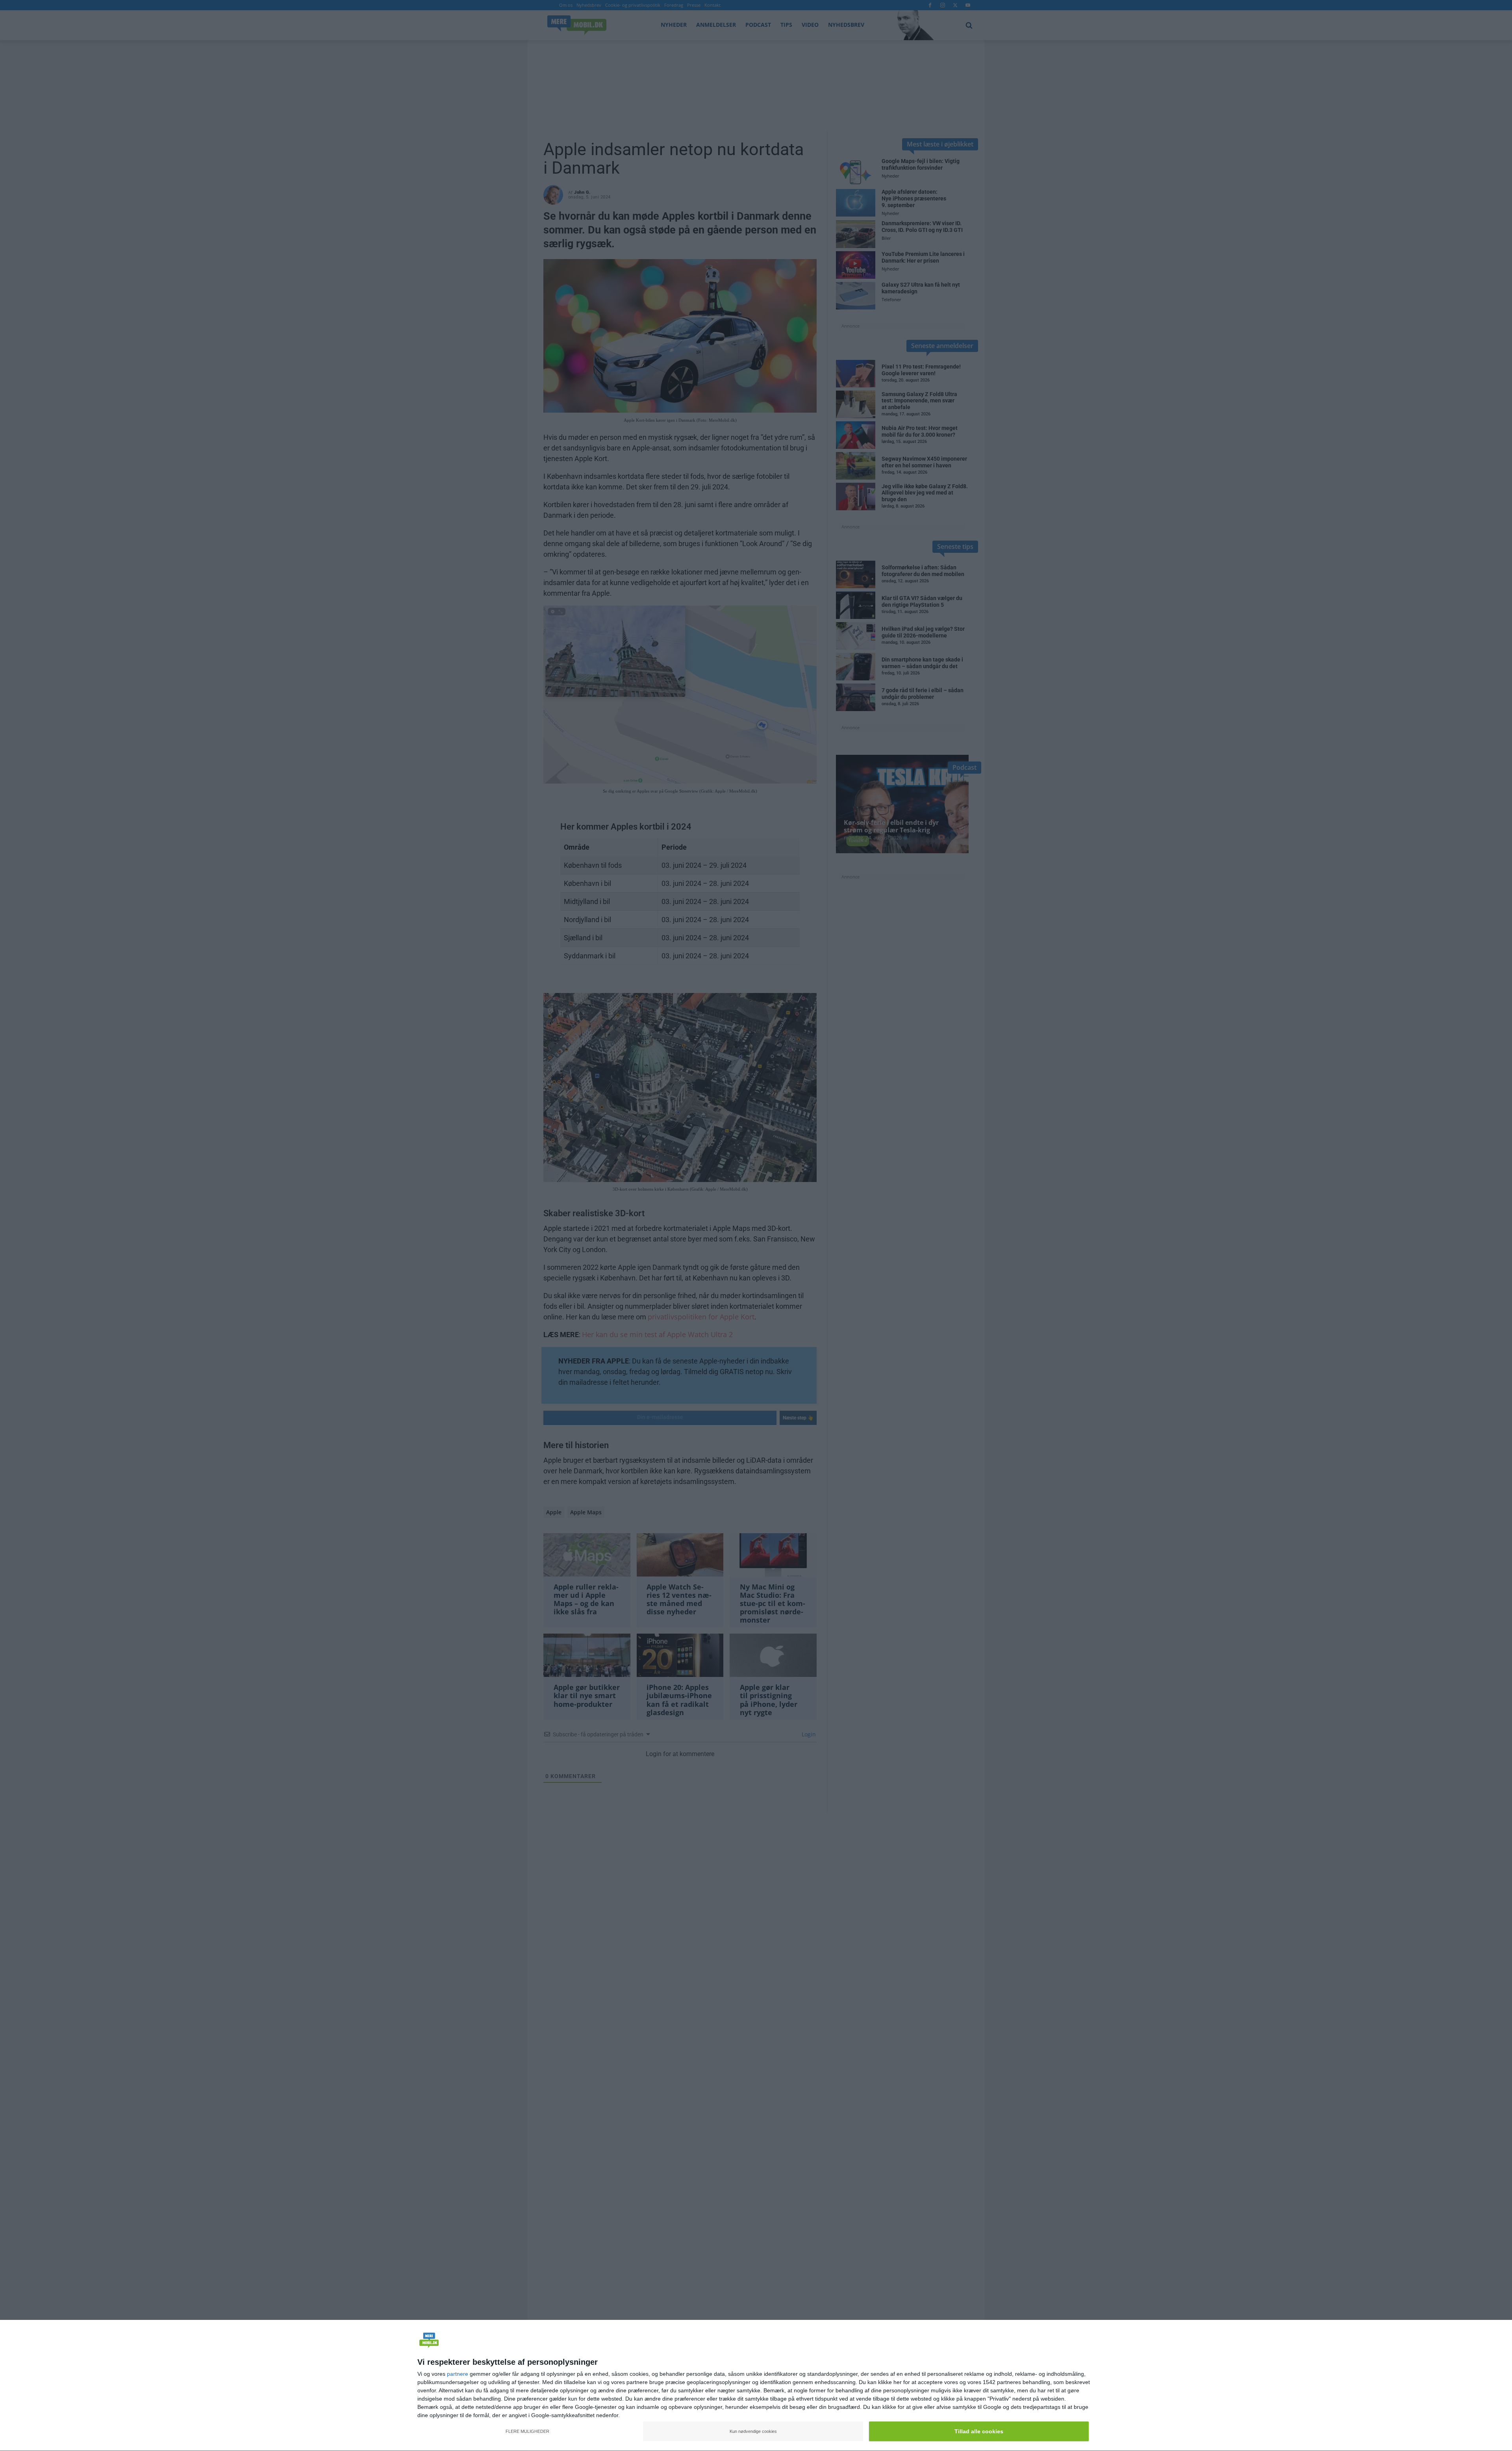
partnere (458, 2374)
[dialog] (756, 2386)
